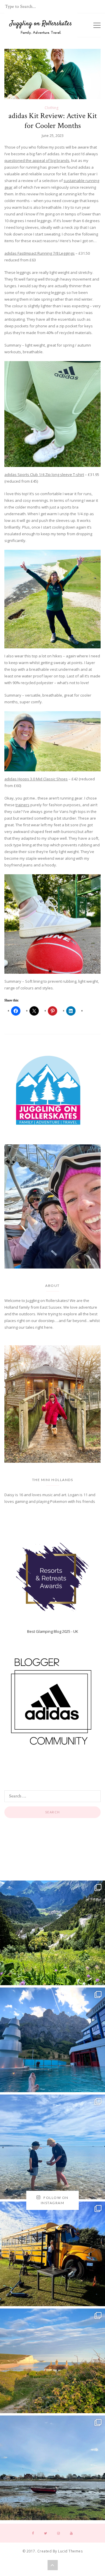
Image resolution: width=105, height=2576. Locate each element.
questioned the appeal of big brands (37, 160)
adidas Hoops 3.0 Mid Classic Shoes (36, 779)
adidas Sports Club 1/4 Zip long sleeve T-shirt (44, 474)
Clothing (51, 108)
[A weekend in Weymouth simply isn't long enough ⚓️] (52, 2147)
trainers (22, 805)
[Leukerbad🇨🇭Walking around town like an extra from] (52, 2040)
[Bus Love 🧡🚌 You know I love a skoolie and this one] (52, 2254)
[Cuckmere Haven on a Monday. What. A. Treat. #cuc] (52, 2361)
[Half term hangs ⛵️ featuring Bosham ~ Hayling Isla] (52, 2468)
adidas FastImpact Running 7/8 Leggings (40, 253)
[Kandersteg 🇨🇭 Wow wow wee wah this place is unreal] (52, 1933)
